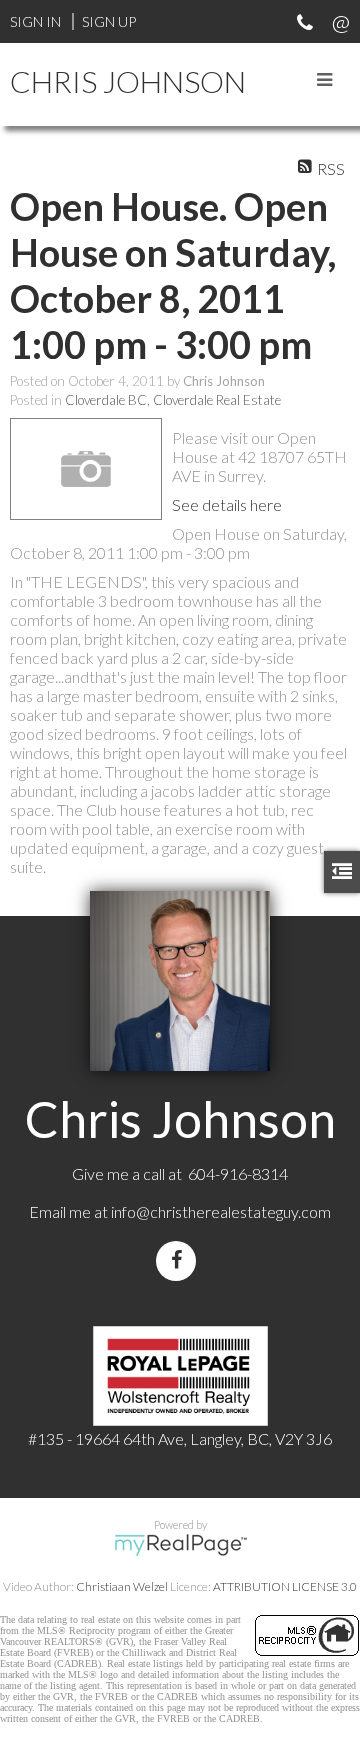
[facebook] (180, 1260)
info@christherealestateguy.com (221, 1211)
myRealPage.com (180, 1545)
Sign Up (109, 21)
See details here (227, 504)
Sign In (35, 21)
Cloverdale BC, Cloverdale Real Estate (173, 400)
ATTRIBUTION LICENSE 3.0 (285, 1586)
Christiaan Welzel (122, 1586)
